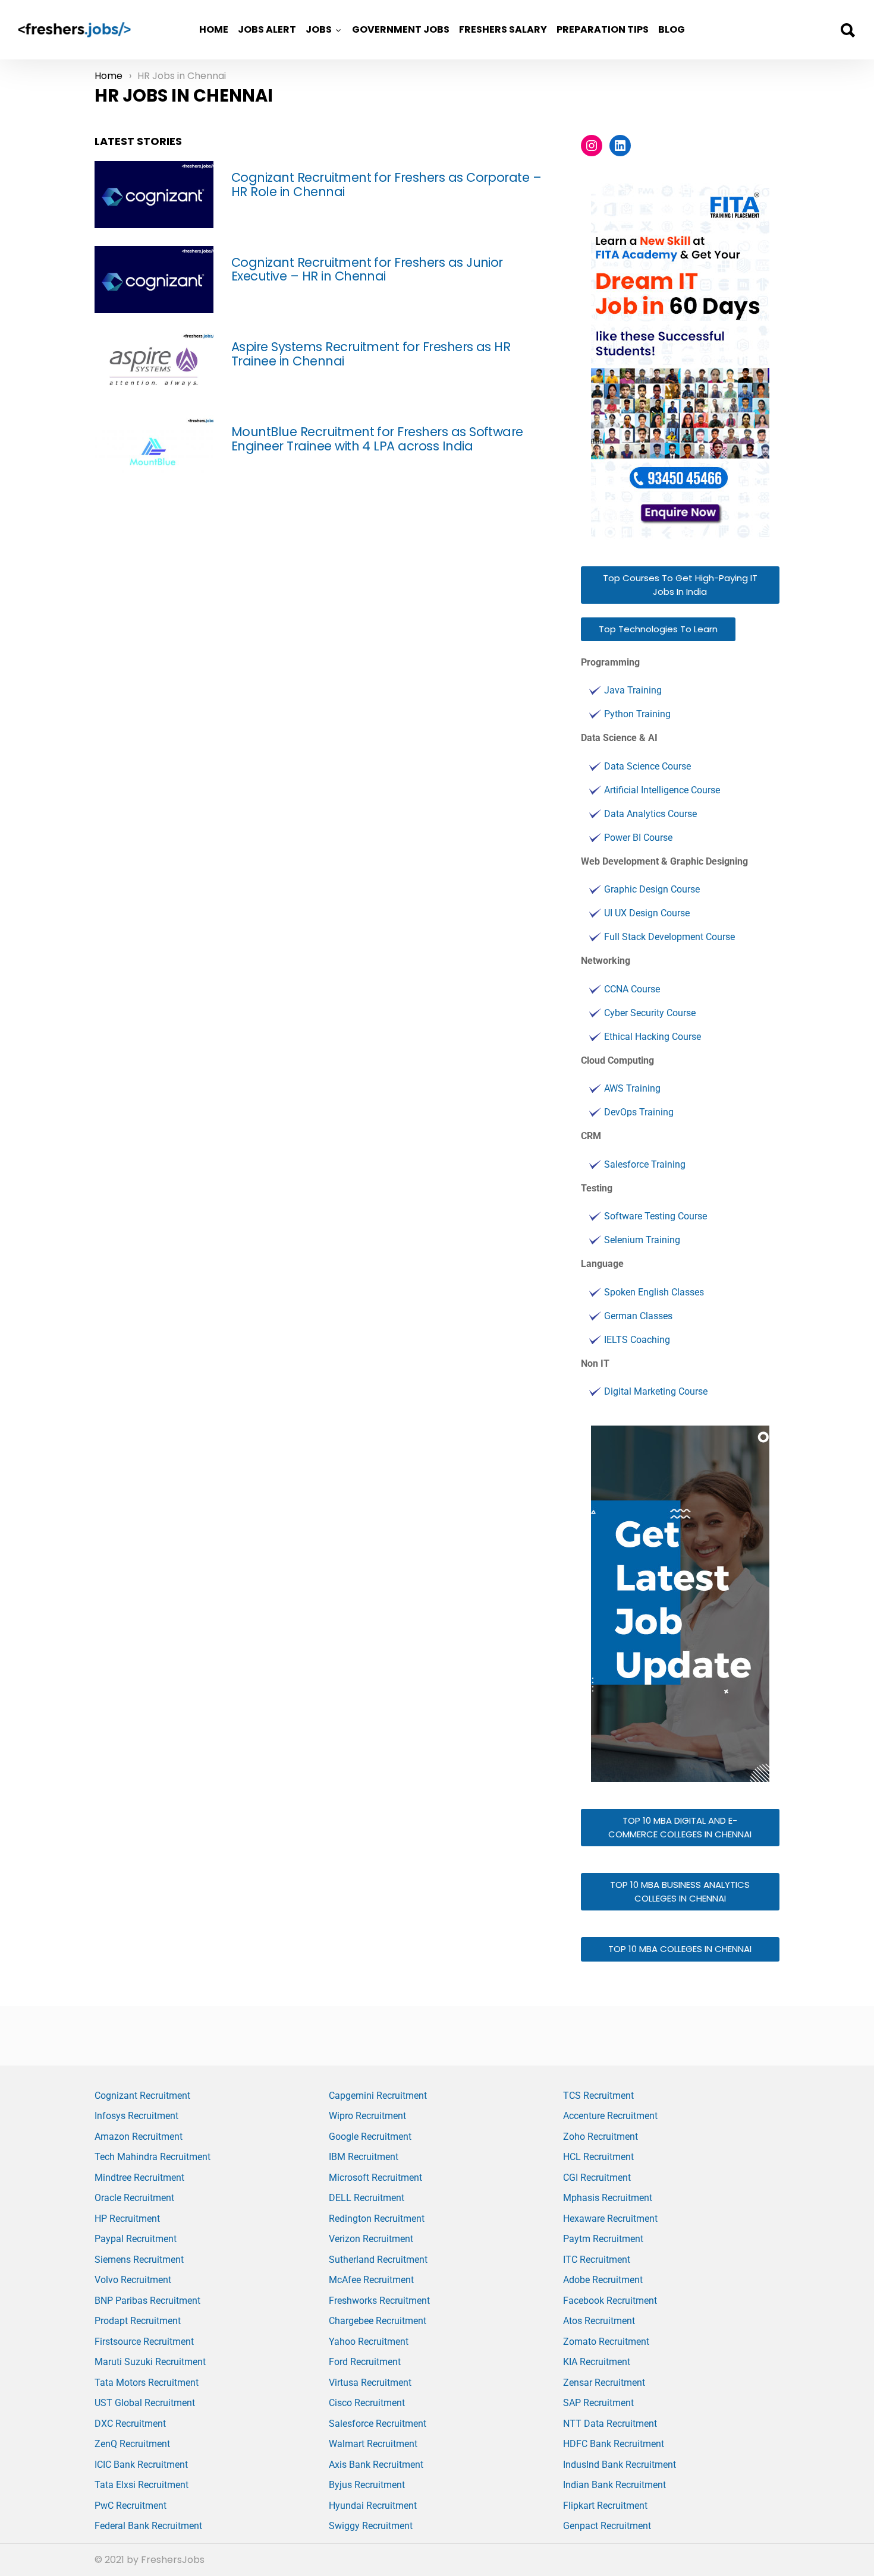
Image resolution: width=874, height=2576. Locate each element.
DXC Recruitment (130, 2424)
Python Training (637, 714)
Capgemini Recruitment (378, 2096)
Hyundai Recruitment (373, 2506)
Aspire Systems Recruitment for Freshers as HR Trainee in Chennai (371, 354)
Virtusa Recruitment (370, 2383)
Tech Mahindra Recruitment (153, 2157)
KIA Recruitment (597, 2362)
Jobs (319, 29)
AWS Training (632, 1088)
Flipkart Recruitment (605, 2506)
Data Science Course (647, 766)
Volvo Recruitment (133, 2280)
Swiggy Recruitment (371, 2526)
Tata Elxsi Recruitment (142, 2485)
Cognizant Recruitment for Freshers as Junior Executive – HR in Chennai (367, 269)
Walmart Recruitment (373, 2444)
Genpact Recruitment (607, 2526)
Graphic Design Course (652, 889)
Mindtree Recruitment (139, 2178)
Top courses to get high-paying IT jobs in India (680, 585)
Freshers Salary (503, 29)
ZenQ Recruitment (132, 2444)
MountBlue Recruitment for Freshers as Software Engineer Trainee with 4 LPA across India (377, 439)
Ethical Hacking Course (653, 1037)
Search (847, 30)
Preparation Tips (603, 29)
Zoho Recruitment (601, 2137)
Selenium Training (642, 1240)
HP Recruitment (127, 2219)
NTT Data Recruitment (610, 2424)
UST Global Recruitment (145, 2403)
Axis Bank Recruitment (376, 2465)
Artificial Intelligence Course (662, 790)
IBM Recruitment (364, 2157)
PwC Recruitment (131, 2506)
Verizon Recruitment (371, 2239)
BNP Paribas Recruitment (147, 2301)
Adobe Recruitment (603, 2280)
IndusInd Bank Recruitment (620, 2465)
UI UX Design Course (647, 913)
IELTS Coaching (637, 1340)
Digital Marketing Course (656, 1391)
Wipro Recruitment (367, 2116)
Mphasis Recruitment (608, 2198)
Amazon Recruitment (139, 2137)
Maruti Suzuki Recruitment (150, 2362)
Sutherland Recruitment (378, 2260)
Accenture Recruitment (610, 2116)
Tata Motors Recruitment (147, 2383)
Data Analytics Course (650, 814)
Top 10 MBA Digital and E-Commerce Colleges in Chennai (680, 1827)
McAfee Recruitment (371, 2280)
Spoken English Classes (654, 1292)
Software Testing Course (655, 1216)
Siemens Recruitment (139, 2260)
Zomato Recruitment (606, 2342)
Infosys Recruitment (136, 2116)
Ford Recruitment (365, 2362)
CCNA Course (632, 989)
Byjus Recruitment (367, 2485)
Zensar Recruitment (604, 2383)
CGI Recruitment (597, 2178)
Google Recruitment (370, 2137)
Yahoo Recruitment (369, 2342)
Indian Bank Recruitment (614, 2485)
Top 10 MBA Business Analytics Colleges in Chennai (680, 1891)
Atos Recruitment (599, 2321)
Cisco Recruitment (367, 2403)
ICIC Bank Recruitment (141, 2465)
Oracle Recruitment (134, 2198)
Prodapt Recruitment (138, 2321)
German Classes (638, 1316)
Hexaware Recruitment (610, 2219)
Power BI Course (638, 838)
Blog (672, 29)
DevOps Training (639, 1112)
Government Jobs (401, 29)
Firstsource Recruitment (144, 2342)
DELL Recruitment (367, 2198)
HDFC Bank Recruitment (614, 2444)
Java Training (633, 690)
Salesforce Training (645, 1164)
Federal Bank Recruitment (148, 2526)
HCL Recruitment (598, 2157)
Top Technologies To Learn (658, 629)
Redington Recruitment (377, 2219)
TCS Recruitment (598, 2096)
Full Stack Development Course (669, 937)
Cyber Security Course (650, 1013)
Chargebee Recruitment (378, 2321)
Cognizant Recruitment (142, 2096)
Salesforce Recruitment (378, 2424)
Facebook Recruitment (610, 2301)
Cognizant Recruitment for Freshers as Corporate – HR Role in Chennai (386, 185)
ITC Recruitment (597, 2260)
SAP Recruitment (598, 2403)
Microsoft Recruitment (375, 2178)
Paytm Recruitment (603, 2239)
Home (214, 29)
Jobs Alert (267, 29)
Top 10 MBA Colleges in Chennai (680, 1949)
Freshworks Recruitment (379, 2301)
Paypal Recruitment (136, 2239)
